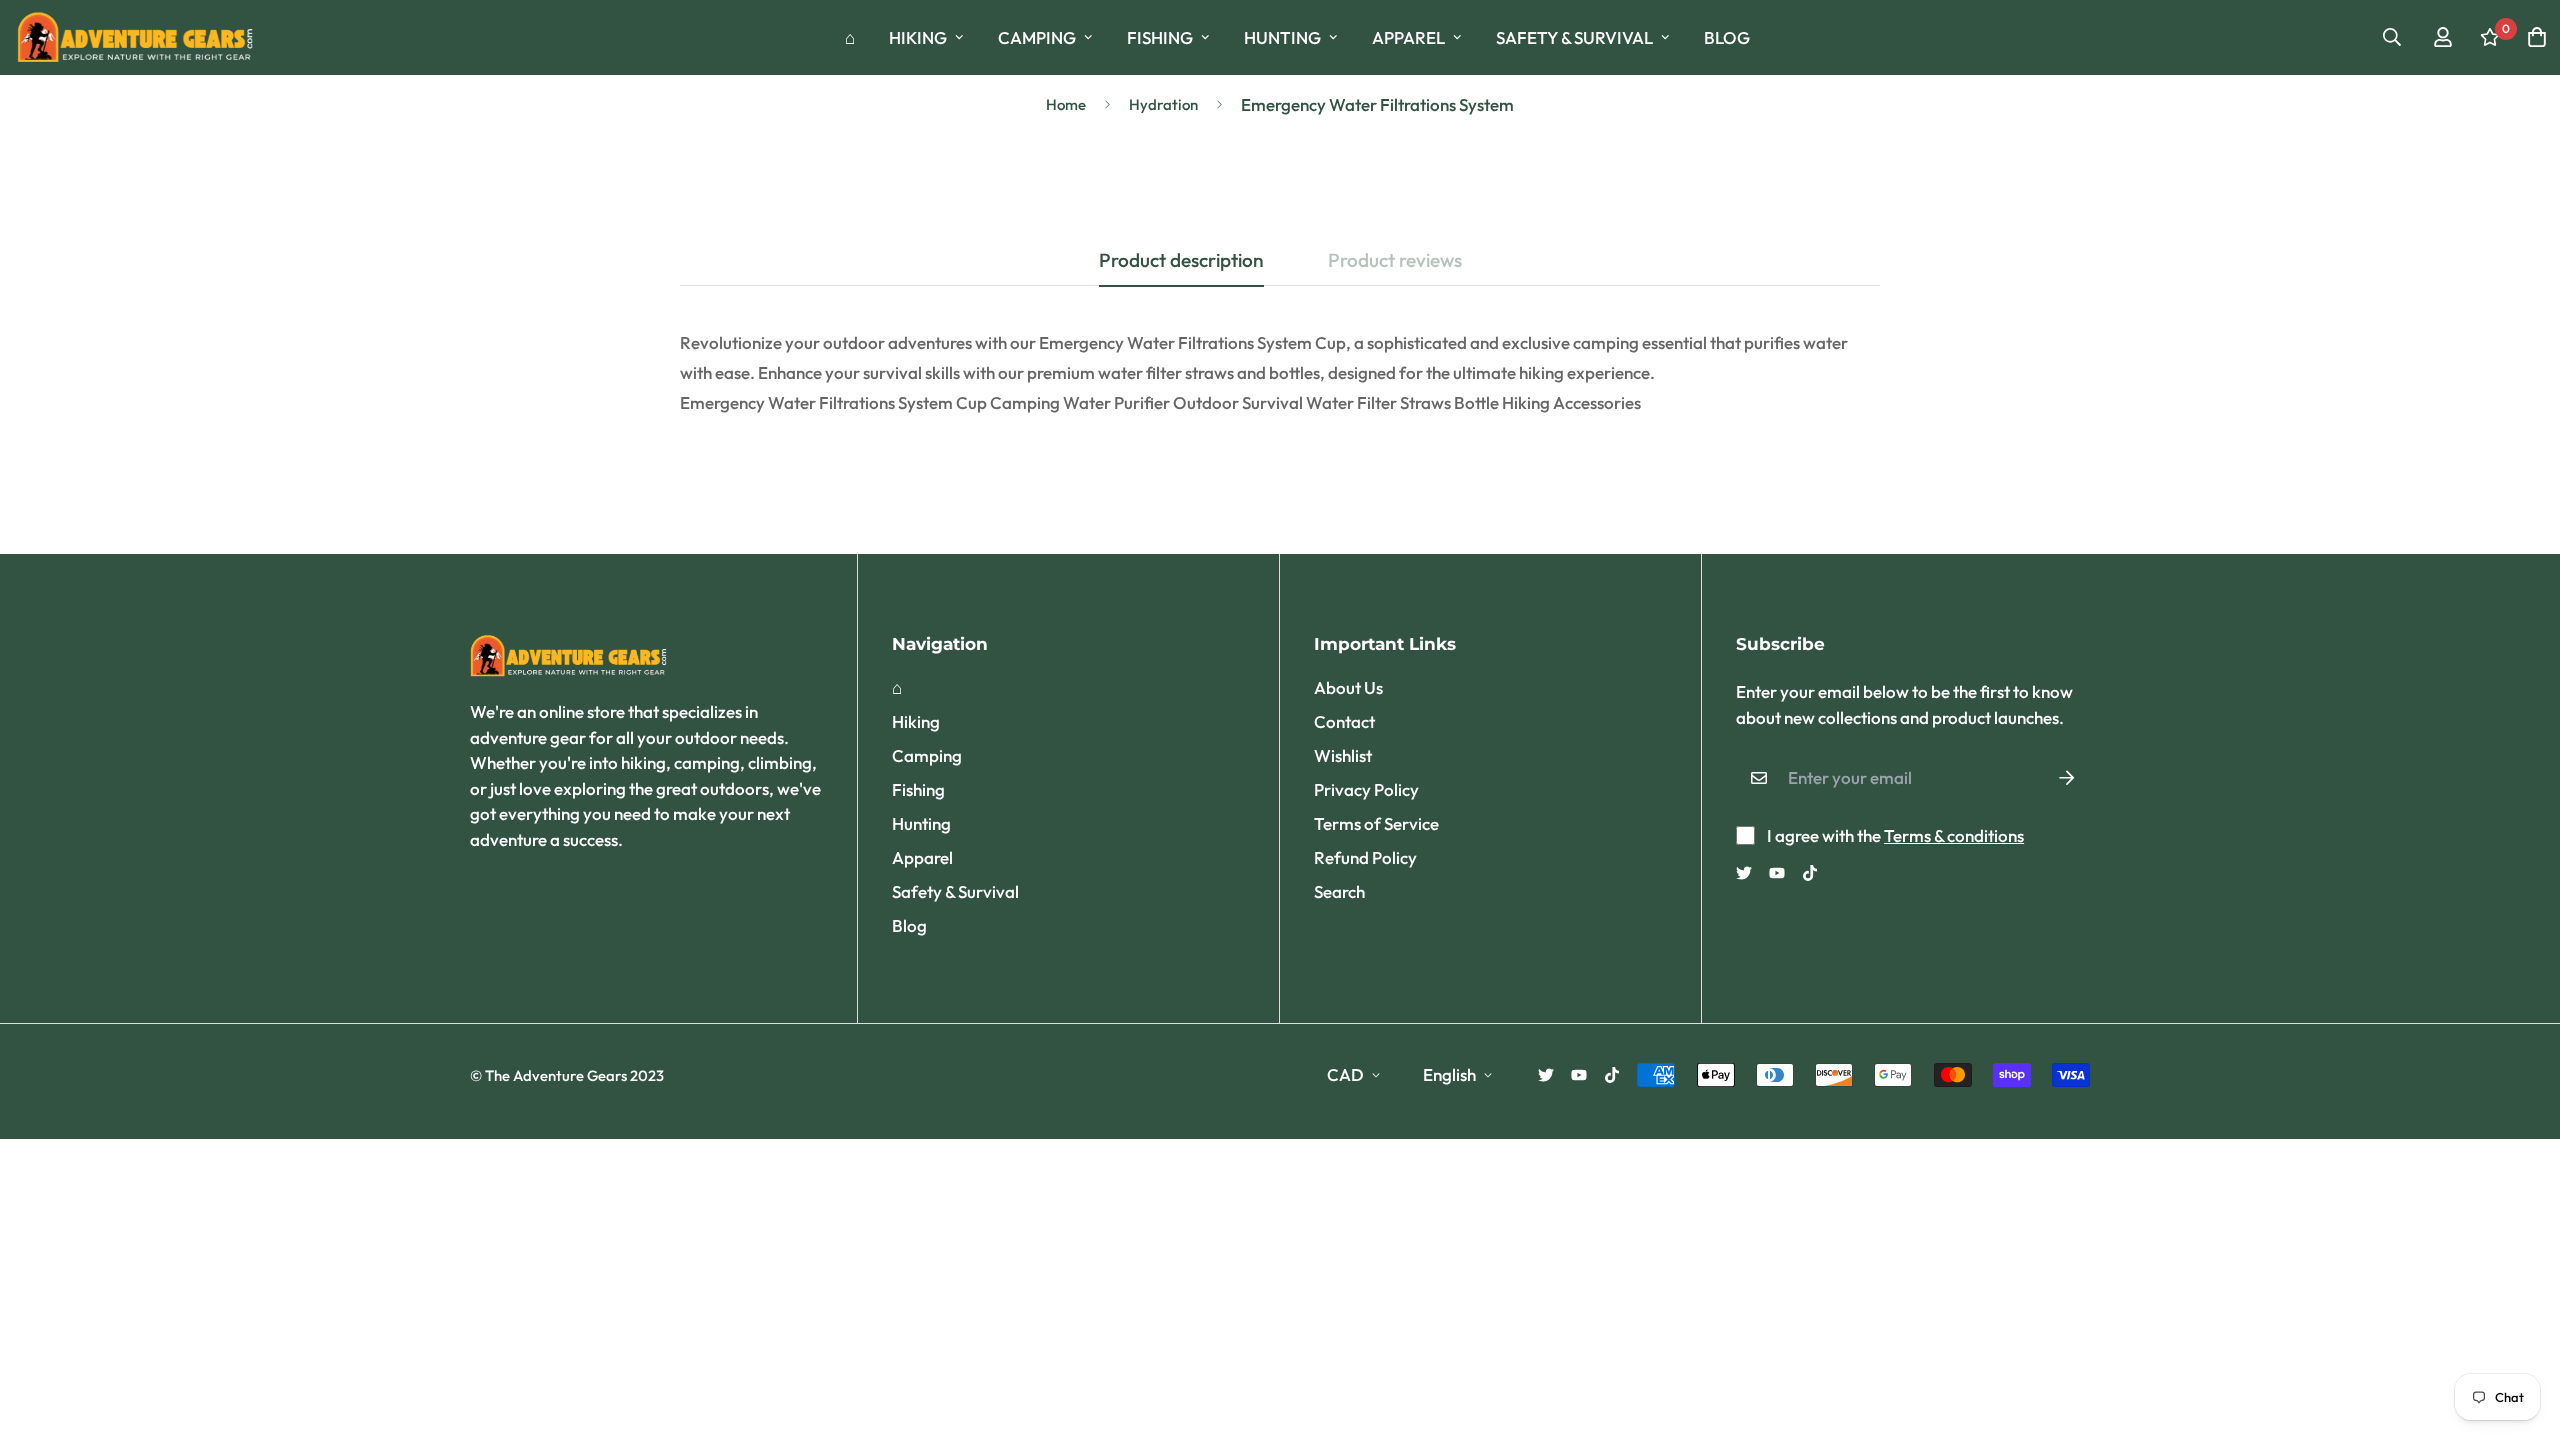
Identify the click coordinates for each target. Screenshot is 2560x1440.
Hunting (1282, 37)
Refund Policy (1365, 857)
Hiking (918, 37)
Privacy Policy (1366, 789)
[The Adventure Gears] (137, 37)
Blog (1727, 37)
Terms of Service (1376, 823)
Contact (1344, 721)
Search (1339, 891)
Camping (1037, 37)
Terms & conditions (1954, 835)
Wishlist (1343, 755)
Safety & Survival (1574, 37)
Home (1066, 104)
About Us (1348, 687)
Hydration (1163, 104)
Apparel (1408, 37)
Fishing (1160, 37)
